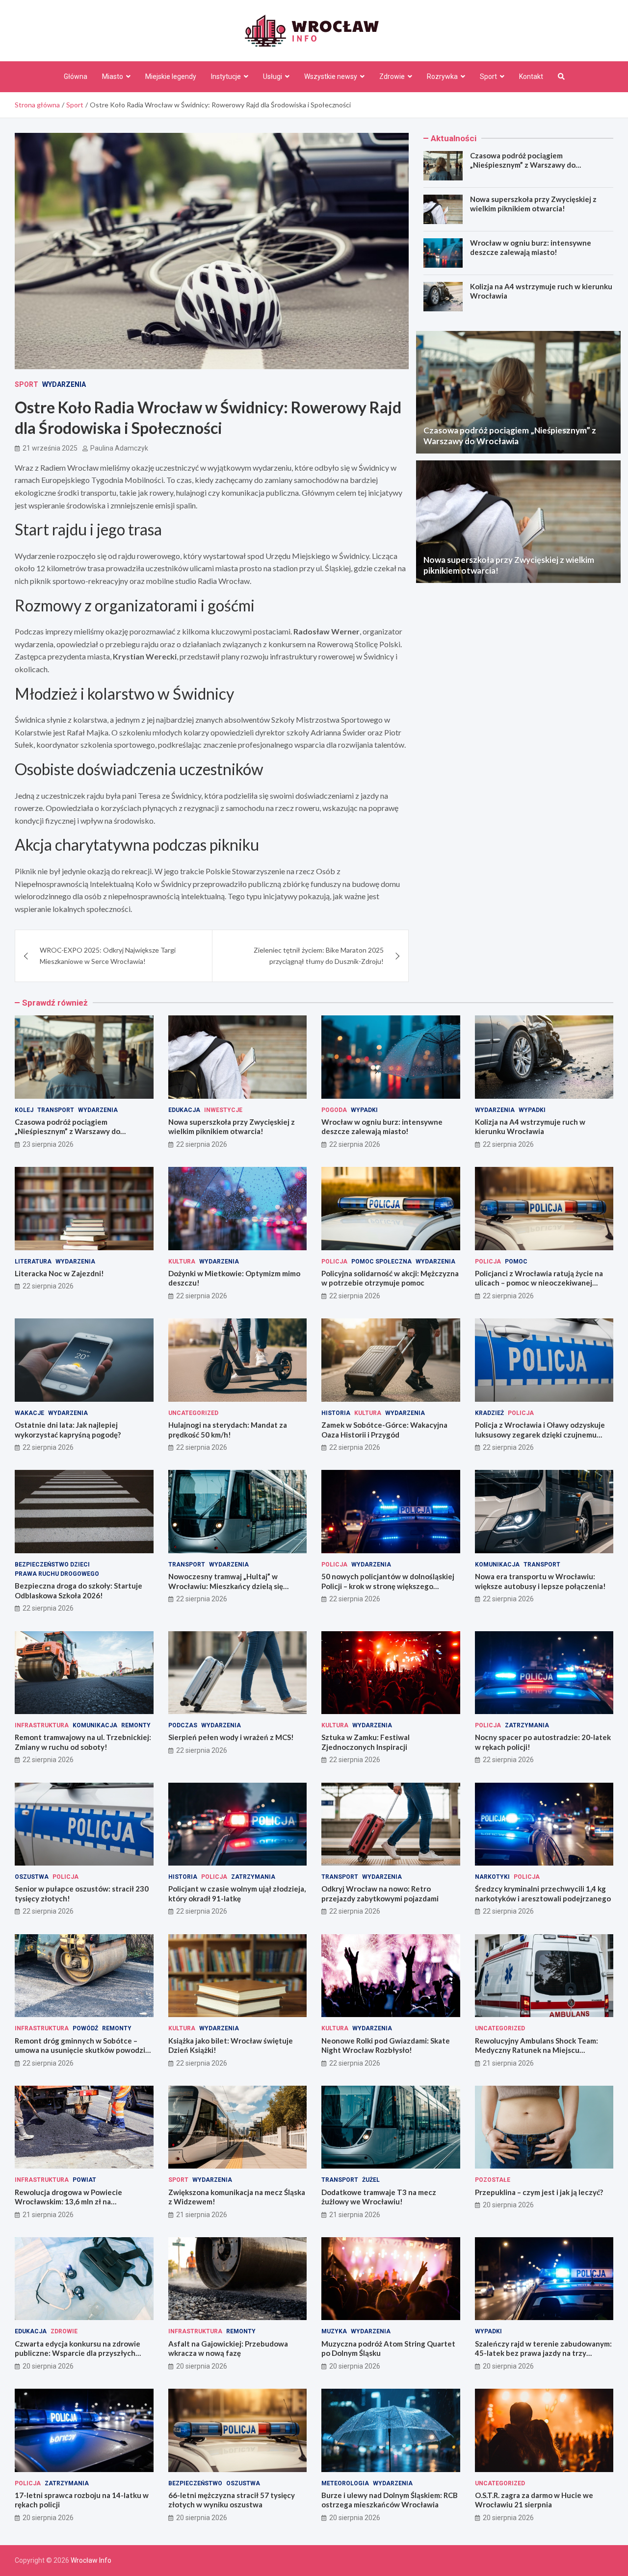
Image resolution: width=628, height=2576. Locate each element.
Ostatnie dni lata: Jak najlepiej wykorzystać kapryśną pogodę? (68, 1430)
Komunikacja (497, 1565)
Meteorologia (345, 2483)
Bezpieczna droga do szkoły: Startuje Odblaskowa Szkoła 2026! (78, 1591)
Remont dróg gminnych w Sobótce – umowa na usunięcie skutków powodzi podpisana (80, 2050)
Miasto (113, 76)
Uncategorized (193, 1413)
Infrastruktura (42, 1725)
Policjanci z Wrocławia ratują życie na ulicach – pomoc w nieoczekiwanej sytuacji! (539, 1283)
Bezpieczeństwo (195, 2483)
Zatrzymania (527, 1725)
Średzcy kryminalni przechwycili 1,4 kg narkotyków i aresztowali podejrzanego (543, 1894)
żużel (371, 2180)
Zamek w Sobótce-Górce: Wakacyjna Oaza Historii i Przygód (384, 1430)
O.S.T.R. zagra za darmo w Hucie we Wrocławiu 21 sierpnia (534, 2500)
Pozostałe (493, 2180)
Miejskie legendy (171, 76)
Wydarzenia (64, 384)
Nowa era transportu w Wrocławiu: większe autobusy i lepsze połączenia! (540, 1581)
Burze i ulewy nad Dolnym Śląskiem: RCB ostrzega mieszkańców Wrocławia (390, 2500)
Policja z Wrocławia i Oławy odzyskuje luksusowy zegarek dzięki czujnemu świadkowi (540, 1434)
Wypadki (364, 1110)
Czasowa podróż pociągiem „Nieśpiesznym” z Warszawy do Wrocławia (523, 165)
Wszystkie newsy (331, 76)
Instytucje (226, 76)
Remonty (136, 1725)
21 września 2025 (50, 448)
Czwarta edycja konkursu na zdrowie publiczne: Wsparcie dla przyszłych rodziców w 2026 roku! (78, 2353)
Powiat (84, 2180)
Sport (488, 76)
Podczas (183, 1725)
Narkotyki (492, 1877)
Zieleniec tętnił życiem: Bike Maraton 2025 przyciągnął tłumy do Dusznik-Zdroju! (319, 955)
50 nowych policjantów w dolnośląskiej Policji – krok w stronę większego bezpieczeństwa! (388, 1586)
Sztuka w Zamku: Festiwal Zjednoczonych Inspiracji (366, 1742)
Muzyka (334, 2331)
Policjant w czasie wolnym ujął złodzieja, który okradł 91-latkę (237, 1894)
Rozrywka (442, 76)
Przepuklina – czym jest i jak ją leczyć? (539, 2192)
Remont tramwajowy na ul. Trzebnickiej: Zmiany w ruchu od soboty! (83, 1742)
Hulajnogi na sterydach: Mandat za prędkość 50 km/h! (228, 1430)
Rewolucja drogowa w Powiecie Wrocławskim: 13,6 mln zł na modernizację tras (68, 2202)
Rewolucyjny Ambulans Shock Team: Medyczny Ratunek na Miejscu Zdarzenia (536, 2050)
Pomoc (516, 1262)
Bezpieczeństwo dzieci (52, 1565)
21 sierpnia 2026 (508, 2063)
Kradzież (489, 1413)
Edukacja (184, 1110)
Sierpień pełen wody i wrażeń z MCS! (231, 1737)
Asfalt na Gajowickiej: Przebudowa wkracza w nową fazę (228, 2349)
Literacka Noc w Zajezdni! (59, 1273)
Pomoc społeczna (381, 1262)
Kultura (182, 1262)
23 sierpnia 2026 (48, 1144)
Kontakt (531, 76)
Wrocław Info (91, 2560)
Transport (56, 1110)
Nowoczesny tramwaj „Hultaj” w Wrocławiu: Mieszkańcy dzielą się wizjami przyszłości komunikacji (226, 1586)
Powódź (85, 2028)
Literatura (33, 1262)
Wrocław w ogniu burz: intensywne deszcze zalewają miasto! (531, 248)
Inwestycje (223, 1110)
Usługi (273, 76)
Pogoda (334, 1110)
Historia (336, 1413)
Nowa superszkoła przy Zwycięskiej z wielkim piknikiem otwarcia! (533, 204)
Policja (334, 1262)
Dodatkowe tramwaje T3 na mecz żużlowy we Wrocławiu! (379, 2197)
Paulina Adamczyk (119, 448)
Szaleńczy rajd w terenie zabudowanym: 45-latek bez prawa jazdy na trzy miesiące (543, 2353)
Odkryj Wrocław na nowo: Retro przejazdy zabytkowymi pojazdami (380, 1894)
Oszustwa (32, 1877)
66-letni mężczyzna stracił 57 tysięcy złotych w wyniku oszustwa (232, 2500)
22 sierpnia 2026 (202, 1144)
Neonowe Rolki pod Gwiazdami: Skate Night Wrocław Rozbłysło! (386, 2046)
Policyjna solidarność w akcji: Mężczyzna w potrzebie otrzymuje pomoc (390, 1278)
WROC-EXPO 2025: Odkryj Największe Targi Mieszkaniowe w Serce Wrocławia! (108, 955)
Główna (76, 76)
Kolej (24, 1110)
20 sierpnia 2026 (508, 2205)
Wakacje (29, 1413)
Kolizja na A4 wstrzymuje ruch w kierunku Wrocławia (530, 1127)
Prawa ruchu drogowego (57, 1574)
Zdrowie (392, 76)
